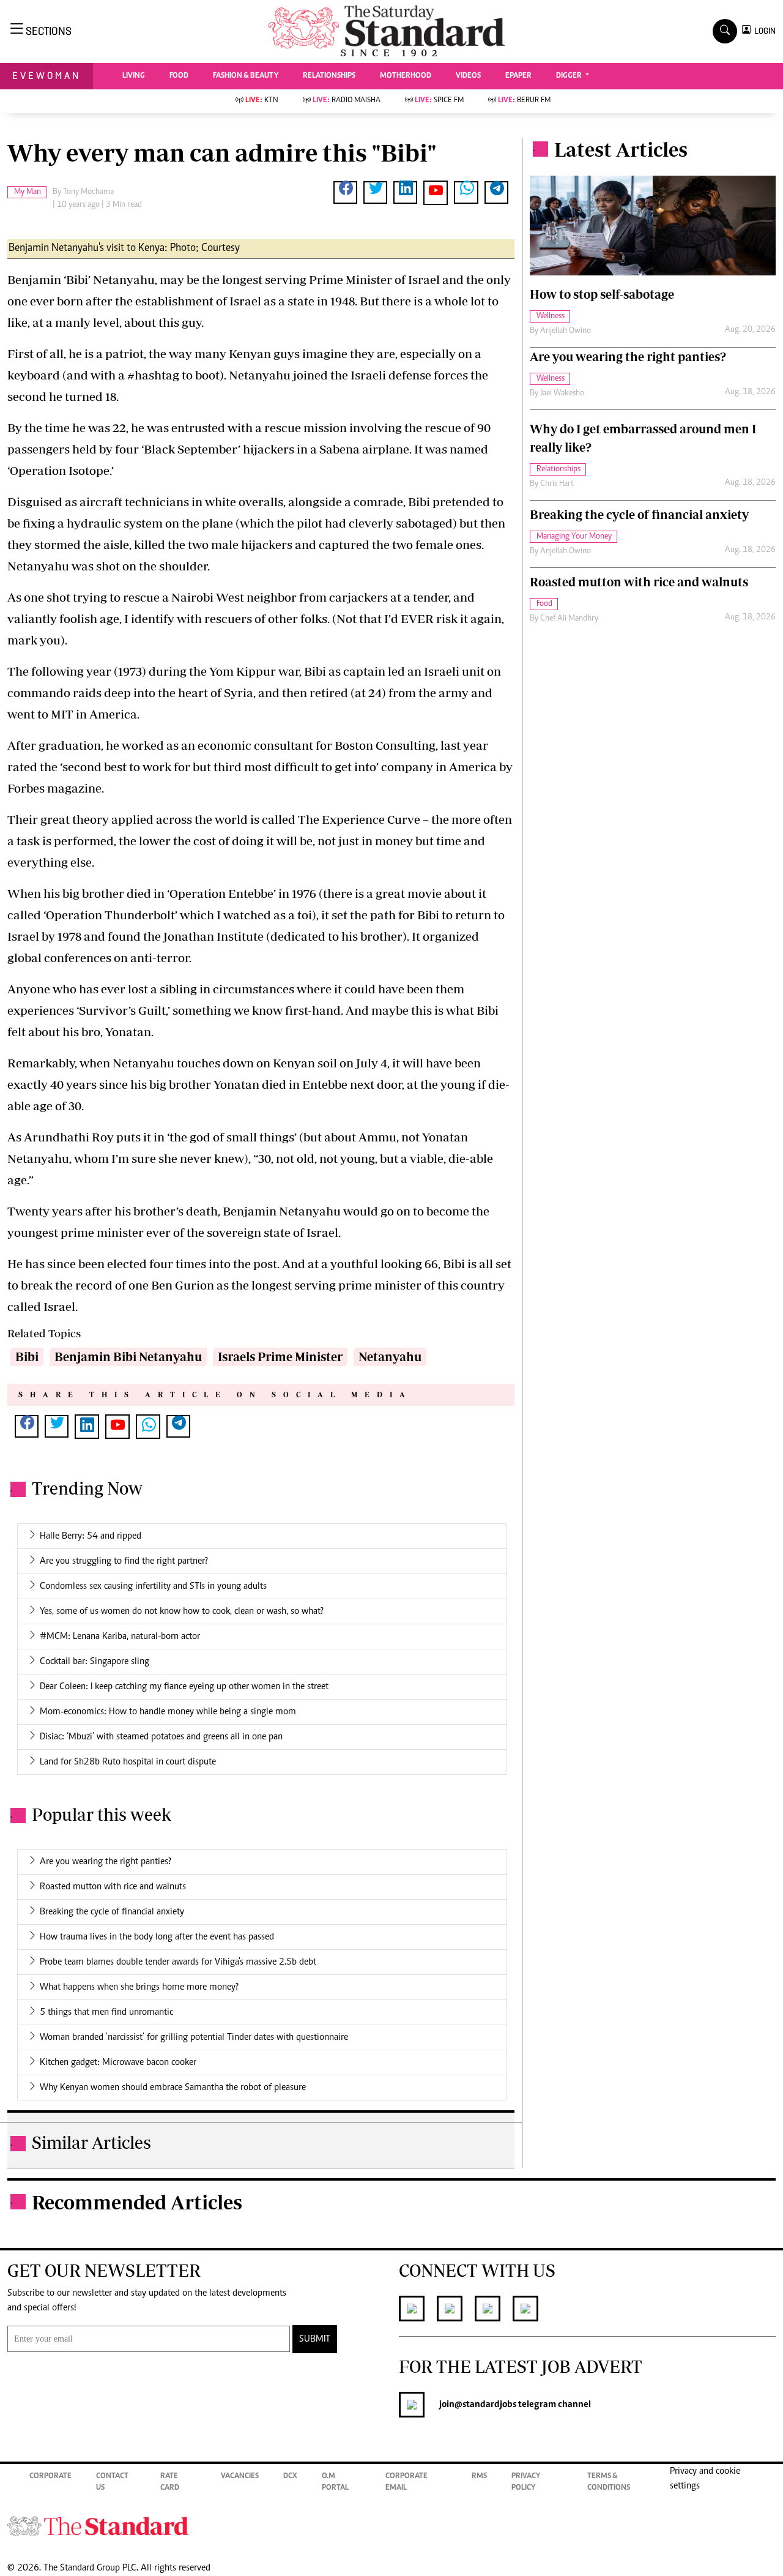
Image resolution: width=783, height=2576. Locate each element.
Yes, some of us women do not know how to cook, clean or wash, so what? (182, 1611)
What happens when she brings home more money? (139, 1987)
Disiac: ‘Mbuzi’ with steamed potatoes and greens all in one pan (161, 1737)
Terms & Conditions (609, 2483)
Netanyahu (390, 1357)
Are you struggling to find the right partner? (124, 1561)
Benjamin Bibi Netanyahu (128, 1357)
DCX (290, 2477)
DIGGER (570, 76)
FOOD (179, 76)
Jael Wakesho (562, 394)
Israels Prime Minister (280, 1357)
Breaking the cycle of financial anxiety (112, 1912)
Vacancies (240, 2477)
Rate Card (170, 2483)
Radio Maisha (347, 101)
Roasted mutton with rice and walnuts (113, 1887)
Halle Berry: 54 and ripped (91, 1536)
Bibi (27, 1357)
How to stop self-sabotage (602, 294)
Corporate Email (406, 2483)
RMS (479, 2477)
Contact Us (112, 2483)
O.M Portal (335, 2483)
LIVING (134, 76)
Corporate (50, 2477)
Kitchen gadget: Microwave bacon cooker (118, 2063)
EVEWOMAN (46, 76)
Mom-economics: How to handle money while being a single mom (168, 1712)
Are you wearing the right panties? (106, 1862)
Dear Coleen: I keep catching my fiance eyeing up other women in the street (184, 1687)
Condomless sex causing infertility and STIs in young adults (153, 1586)
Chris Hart (557, 484)
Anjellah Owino (566, 331)
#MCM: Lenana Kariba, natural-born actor (120, 1637)
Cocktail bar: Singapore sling (95, 1662)
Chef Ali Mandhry (569, 619)
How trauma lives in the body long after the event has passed (157, 1937)
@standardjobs (485, 2405)
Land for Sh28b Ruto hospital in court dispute (128, 1762)
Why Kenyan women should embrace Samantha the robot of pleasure (173, 2088)
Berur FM (524, 101)
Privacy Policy (526, 2483)
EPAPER (518, 76)
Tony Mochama (88, 192)
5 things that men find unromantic (106, 2012)
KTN (262, 101)
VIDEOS (468, 76)
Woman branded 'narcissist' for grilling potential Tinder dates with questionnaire (194, 2037)
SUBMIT (315, 2339)
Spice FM (439, 101)
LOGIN (763, 31)
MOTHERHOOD (406, 76)
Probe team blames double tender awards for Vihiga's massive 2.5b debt (178, 1962)
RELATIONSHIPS (329, 76)
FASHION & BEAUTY (246, 76)
